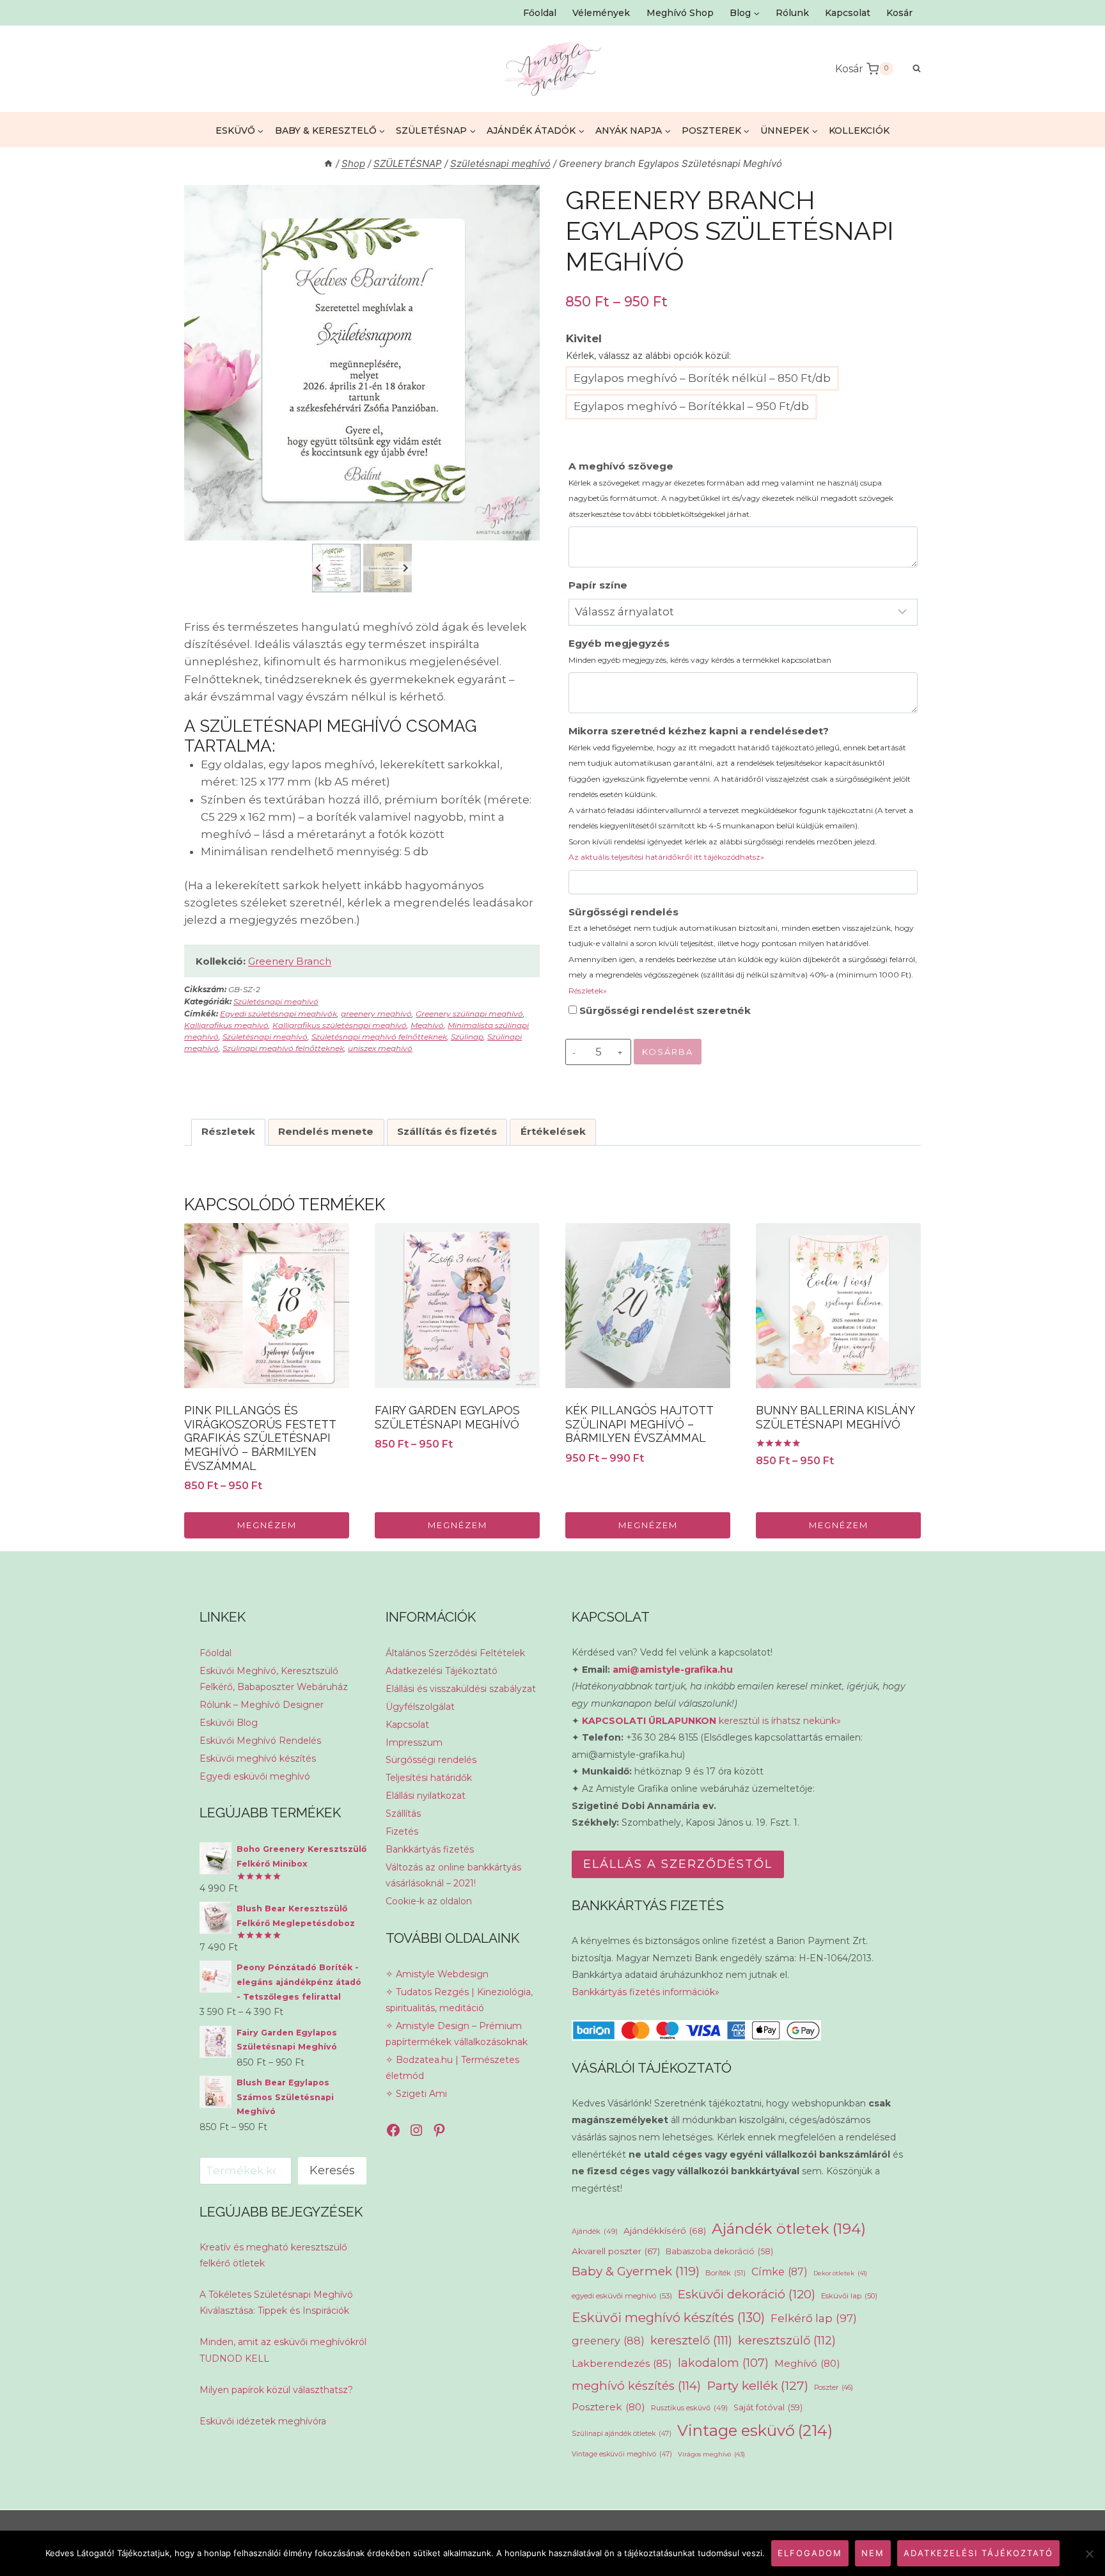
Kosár (899, 13)
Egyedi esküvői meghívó (255, 1776)
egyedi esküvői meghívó (622, 2296)
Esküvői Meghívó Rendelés (260, 1741)
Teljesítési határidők (429, 1778)
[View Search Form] (910, 69)
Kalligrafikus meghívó (226, 1025)
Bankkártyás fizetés (430, 1849)
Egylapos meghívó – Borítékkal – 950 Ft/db (691, 406)
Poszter (834, 2388)
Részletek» (588, 991)
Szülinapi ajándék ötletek (622, 2434)
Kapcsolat (848, 13)
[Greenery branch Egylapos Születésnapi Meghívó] (362, 363)
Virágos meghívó (711, 2454)
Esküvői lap (849, 2296)
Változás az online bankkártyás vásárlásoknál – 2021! (453, 1875)
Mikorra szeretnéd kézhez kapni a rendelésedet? (741, 793)
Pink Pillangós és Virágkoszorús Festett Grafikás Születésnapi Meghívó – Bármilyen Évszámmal (260, 1438)
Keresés (332, 2170)
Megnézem (267, 1525)
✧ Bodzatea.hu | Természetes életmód (452, 2068)
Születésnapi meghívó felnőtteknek (379, 1037)
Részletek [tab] (228, 1131)
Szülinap (467, 1037)
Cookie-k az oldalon (429, 1901)
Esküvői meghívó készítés (258, 1758)
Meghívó (427, 1025)
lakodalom (723, 2363)
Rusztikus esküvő (689, 2408)
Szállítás (403, 1813)
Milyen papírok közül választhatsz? (276, 2390)
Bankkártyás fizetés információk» (646, 1992)
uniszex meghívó (380, 1048)
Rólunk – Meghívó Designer (262, 1705)
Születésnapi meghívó (276, 1001)
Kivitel (584, 338)
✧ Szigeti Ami (416, 2094)
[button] (336, 568)
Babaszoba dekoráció (719, 2251)
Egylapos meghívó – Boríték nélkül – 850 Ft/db (702, 378)
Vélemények (601, 13)
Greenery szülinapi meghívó (469, 1014)
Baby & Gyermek (636, 2271)
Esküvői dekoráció (747, 2294)
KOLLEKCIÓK (859, 130)
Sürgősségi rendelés (743, 951)
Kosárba (668, 1052)
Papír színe (598, 585)
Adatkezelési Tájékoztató (442, 1671)
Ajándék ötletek (789, 2229)
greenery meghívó (376, 1014)
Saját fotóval (768, 2407)
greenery (608, 2341)
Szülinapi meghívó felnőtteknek (283, 1048)
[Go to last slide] (319, 568)
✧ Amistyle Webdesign (437, 1974)
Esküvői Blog (229, 1723)
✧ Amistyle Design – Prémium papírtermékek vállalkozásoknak (457, 2034)
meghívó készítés (636, 2386)
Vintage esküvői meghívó (622, 2454)
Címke (780, 2272)
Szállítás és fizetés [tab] (447, 1131)
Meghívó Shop (680, 13)
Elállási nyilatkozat (426, 1796)
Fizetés (402, 1831)
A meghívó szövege (731, 489)
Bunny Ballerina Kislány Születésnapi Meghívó (835, 1417)
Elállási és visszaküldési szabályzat (461, 1689)
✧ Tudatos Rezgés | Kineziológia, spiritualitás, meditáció (459, 2000)
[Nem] (1089, 2554)
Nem (873, 2553)
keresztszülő (787, 2340)
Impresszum (414, 1742)
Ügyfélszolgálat (420, 1707)
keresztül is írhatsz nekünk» (711, 1721)
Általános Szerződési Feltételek (455, 1653)
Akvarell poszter (616, 2251)
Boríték (725, 2273)
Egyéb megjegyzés (700, 651)
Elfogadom (810, 2553)
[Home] (328, 163)
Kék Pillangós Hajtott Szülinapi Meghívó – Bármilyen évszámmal (639, 1424)
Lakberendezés (622, 2363)
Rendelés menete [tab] (326, 1131)
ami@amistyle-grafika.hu (673, 1670)
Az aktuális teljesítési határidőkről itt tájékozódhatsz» (666, 857)
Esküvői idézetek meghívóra (263, 2421)
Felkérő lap (814, 2318)
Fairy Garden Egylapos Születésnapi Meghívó (447, 1417)
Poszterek (608, 2407)
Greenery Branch (290, 961)
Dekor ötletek (840, 2273)
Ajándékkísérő (665, 2231)
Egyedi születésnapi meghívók (278, 1014)
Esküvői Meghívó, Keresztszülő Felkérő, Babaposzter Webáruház (274, 1679)
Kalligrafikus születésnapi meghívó (340, 1025)
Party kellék (757, 2385)
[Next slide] (405, 568)
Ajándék (595, 2231)
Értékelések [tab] (553, 1131)
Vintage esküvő (755, 2430)
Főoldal (540, 13)
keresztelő (691, 2340)
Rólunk (792, 13)
